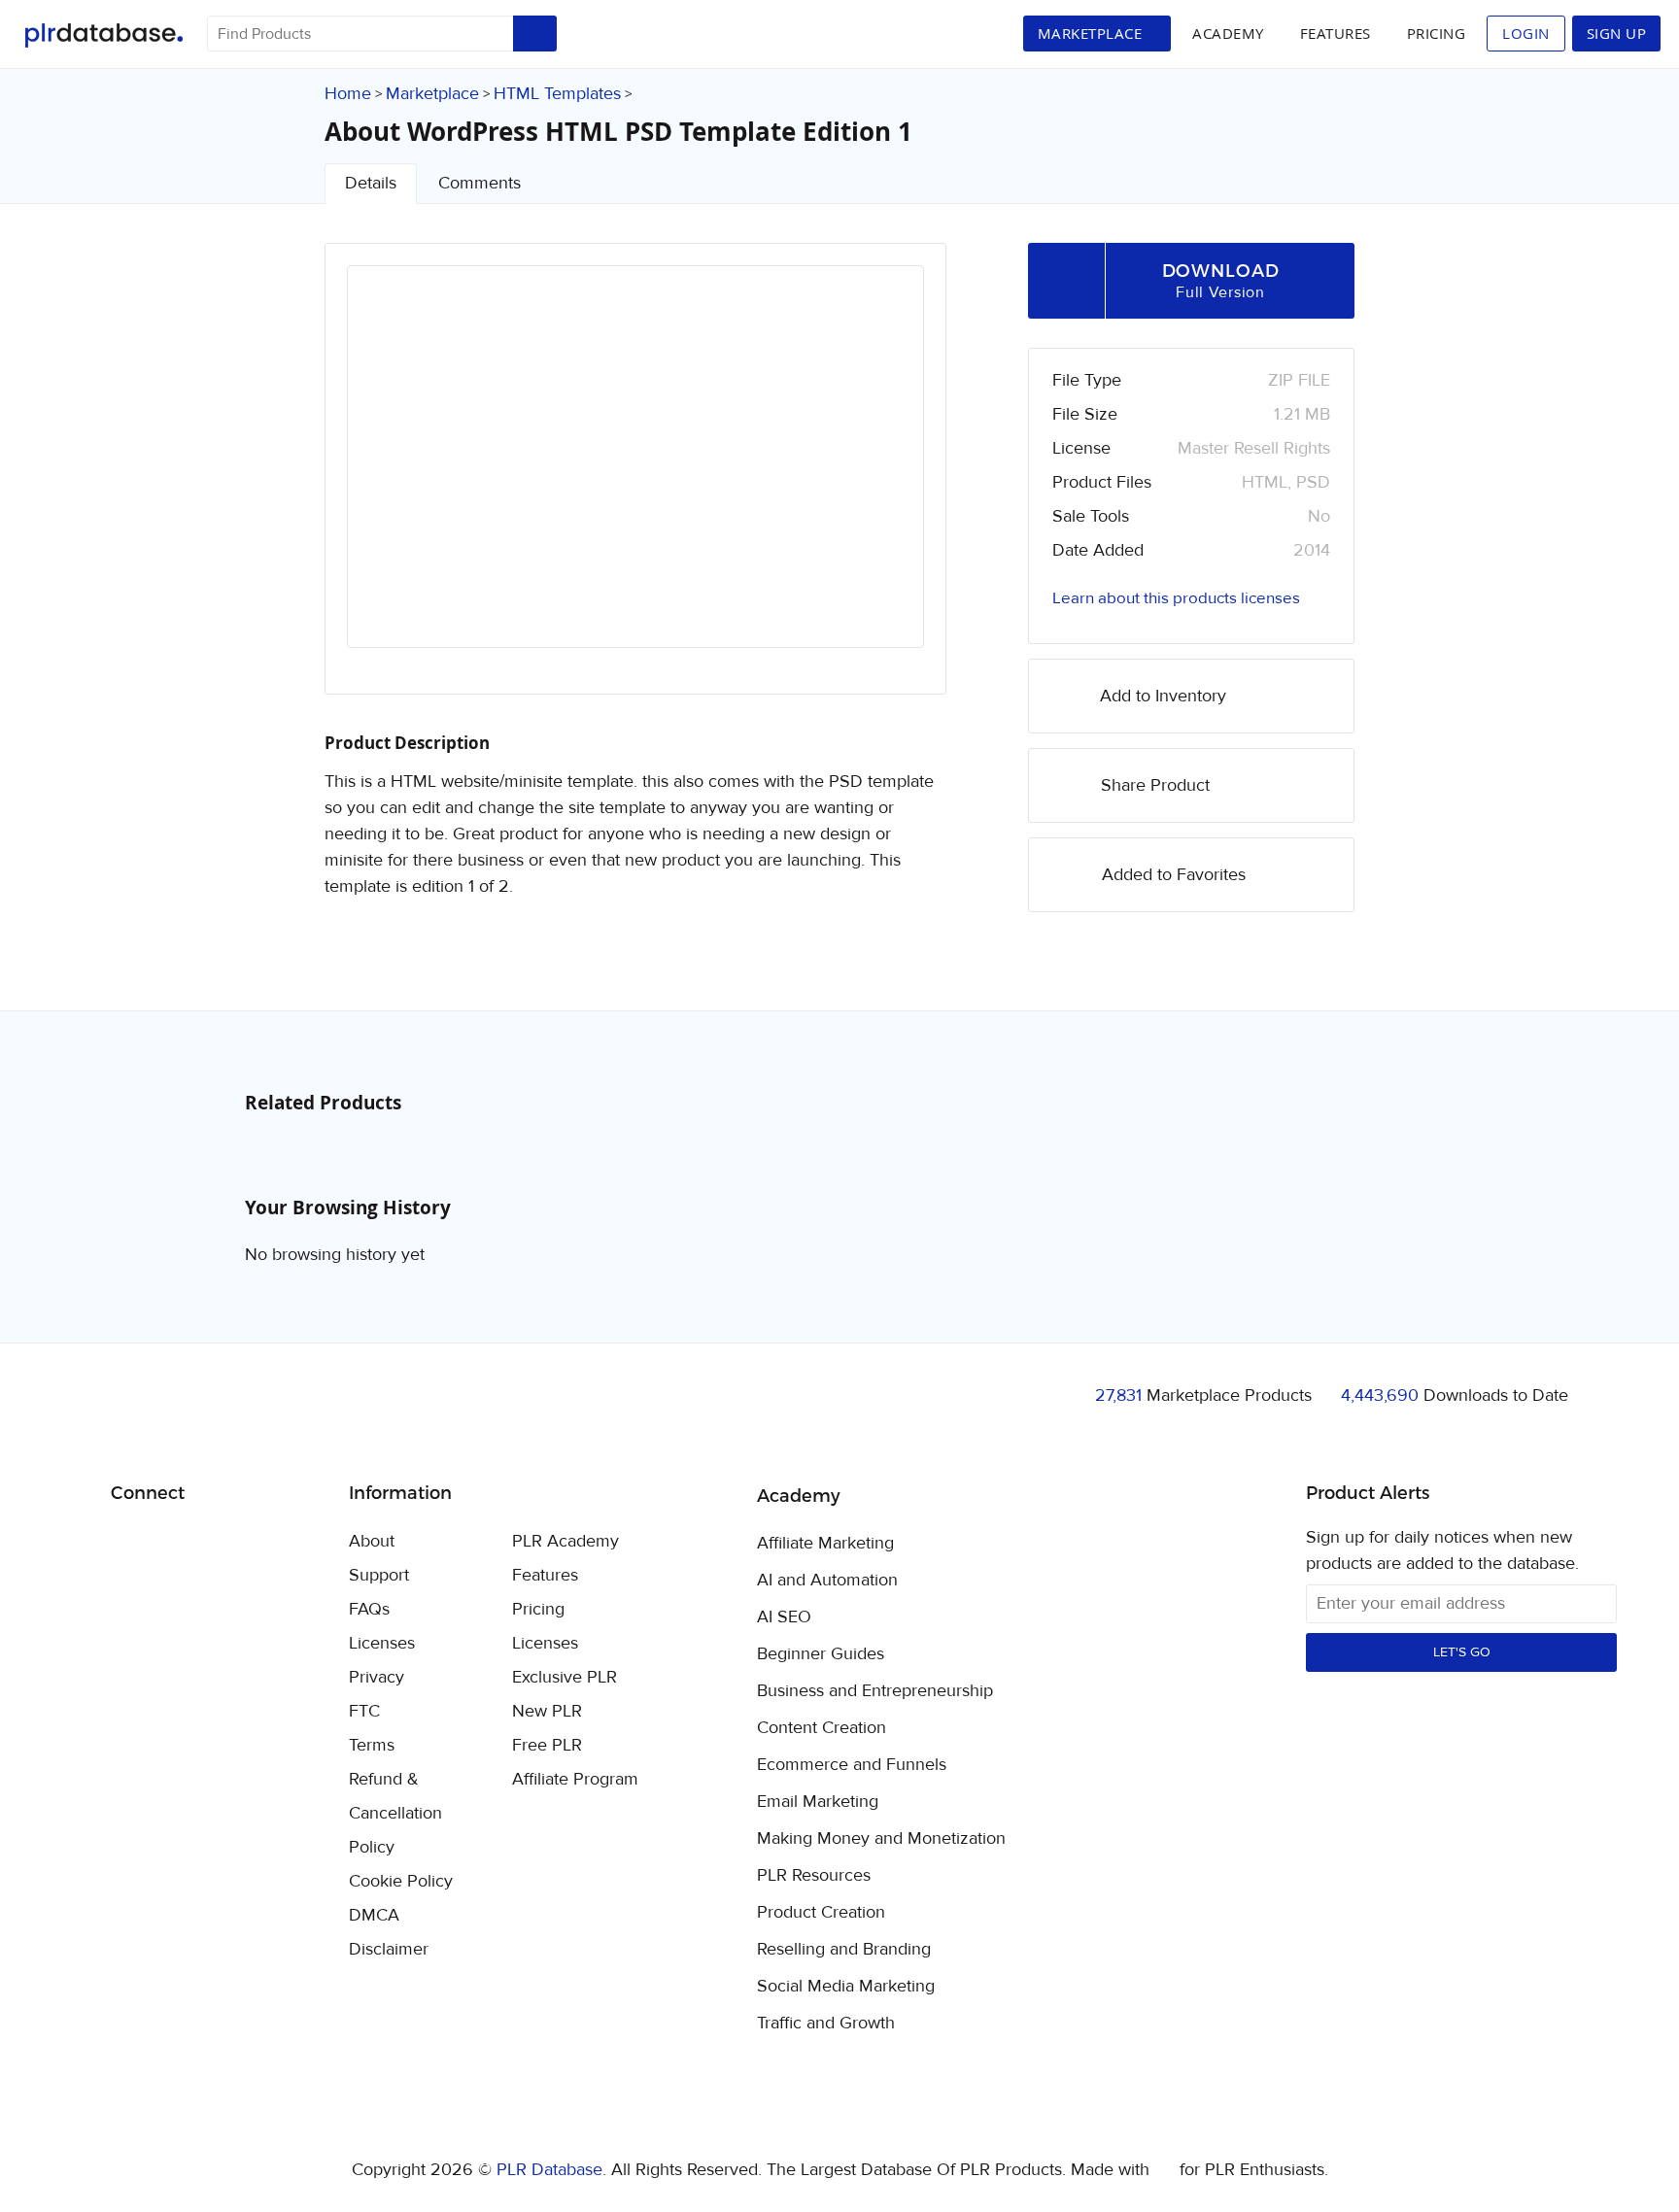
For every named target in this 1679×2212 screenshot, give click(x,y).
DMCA (374, 1915)
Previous (388, 474)
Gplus (220, 1543)
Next (883, 474)
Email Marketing (818, 1802)
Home (348, 94)
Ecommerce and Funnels (852, 1765)
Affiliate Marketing (825, 1544)
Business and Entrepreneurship (875, 1691)
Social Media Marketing (846, 1987)
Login (1526, 33)
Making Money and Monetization (881, 1839)
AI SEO (784, 1617)
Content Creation (822, 1728)
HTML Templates (557, 94)
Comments (480, 183)
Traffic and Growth (826, 2024)
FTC (364, 1711)
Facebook (129, 1543)
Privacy (377, 1677)
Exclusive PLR (565, 1677)
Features (1336, 33)
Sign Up (1617, 33)
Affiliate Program (575, 1779)
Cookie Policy (401, 1881)
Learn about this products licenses (1176, 598)
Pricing (1437, 33)
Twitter (174, 1543)
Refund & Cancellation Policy (395, 1813)
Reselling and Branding (844, 1950)
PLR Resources (814, 1876)
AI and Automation (827, 1581)
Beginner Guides (821, 1654)
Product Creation (821, 1913)
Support (379, 1575)
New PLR (547, 1711)
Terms (372, 1745)
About (372, 1541)
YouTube (266, 1543)
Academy (1228, 33)
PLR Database (103, 35)
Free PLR (547, 1745)
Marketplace (432, 94)
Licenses (382, 1643)
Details (371, 183)
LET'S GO (1462, 1652)
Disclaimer (389, 1949)
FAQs (369, 1609)
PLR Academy (565, 1541)
